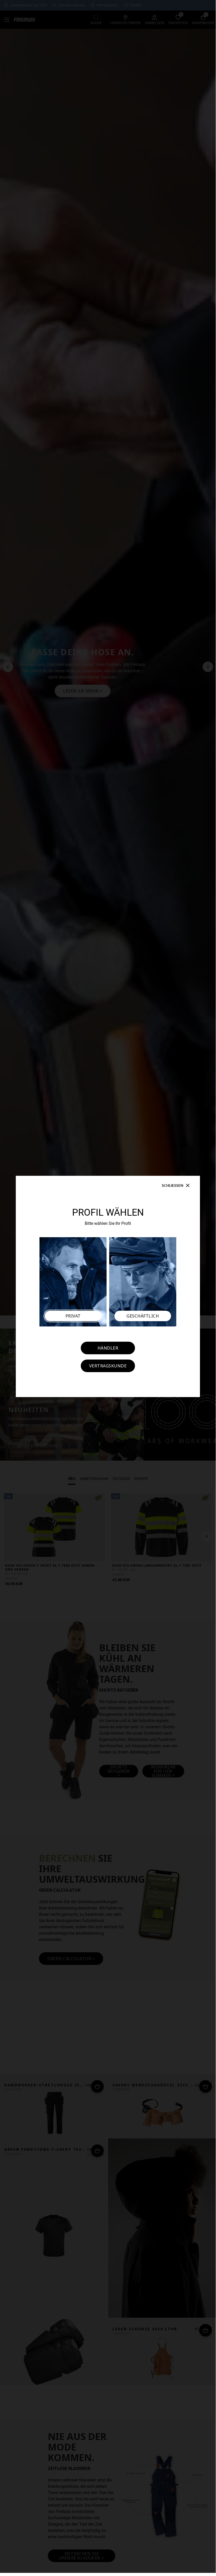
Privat (73, 1316)
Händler (108, 1348)
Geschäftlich (143, 1316)
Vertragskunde (108, 1366)
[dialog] (108, 1286)
